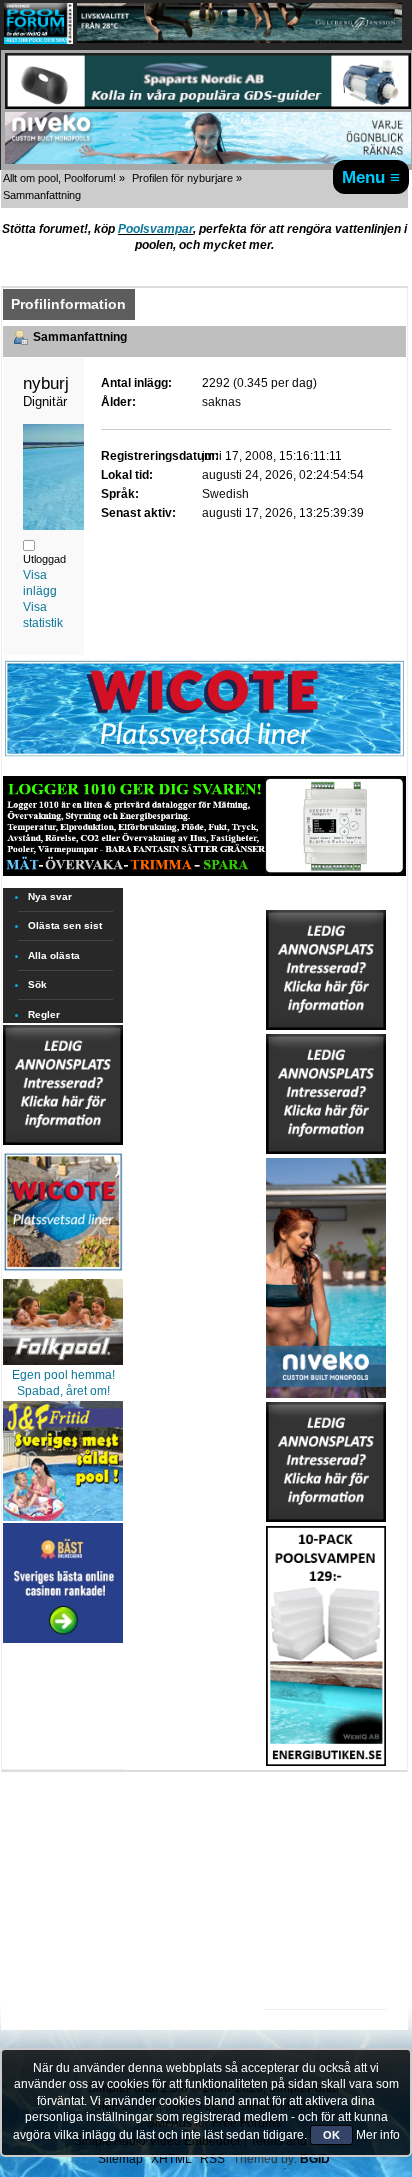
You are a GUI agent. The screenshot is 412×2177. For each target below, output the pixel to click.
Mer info (378, 2135)
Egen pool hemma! (63, 1375)
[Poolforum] (38, 40)
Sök (37, 984)
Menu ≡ (371, 177)
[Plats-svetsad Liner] (63, 1273)
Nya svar (50, 896)
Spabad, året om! (63, 1391)
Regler (44, 1014)
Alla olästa (54, 955)
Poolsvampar (155, 229)
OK (331, 2135)
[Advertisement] (326, 1828)
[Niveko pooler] (326, 1274)
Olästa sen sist (65, 925)
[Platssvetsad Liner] (204, 756)
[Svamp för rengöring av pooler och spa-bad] (326, 1642)
